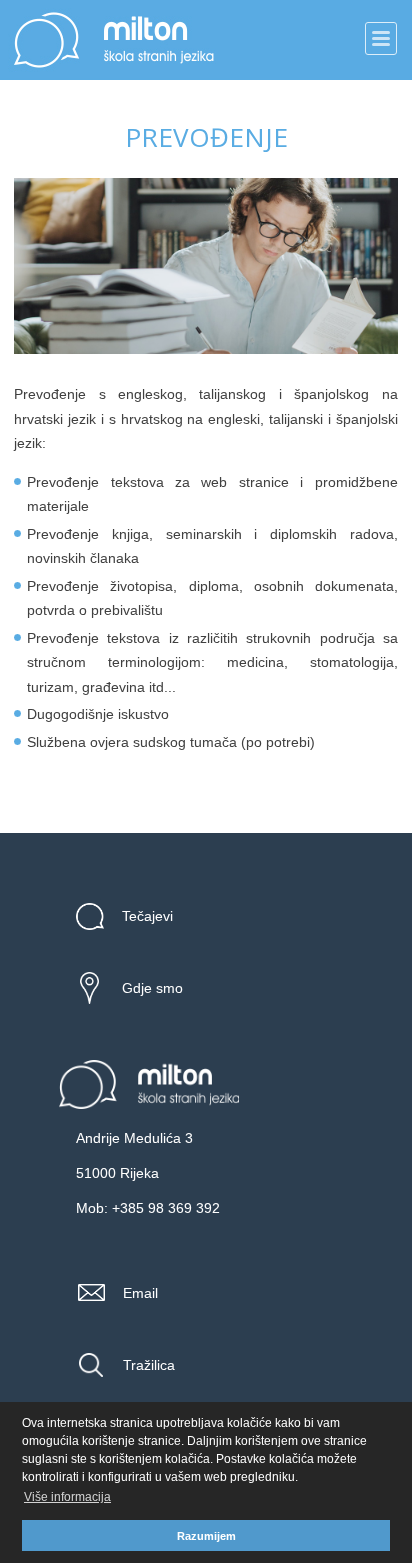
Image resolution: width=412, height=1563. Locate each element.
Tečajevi (147, 916)
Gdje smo (152, 988)
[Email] (98, 1293)
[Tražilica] (98, 1365)
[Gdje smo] (96, 988)
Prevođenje (206, 137)
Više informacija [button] (67, 1497)
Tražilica (149, 1365)
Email (140, 1293)
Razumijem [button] (206, 1536)
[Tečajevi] (96, 916)
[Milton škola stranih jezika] (149, 1107)
